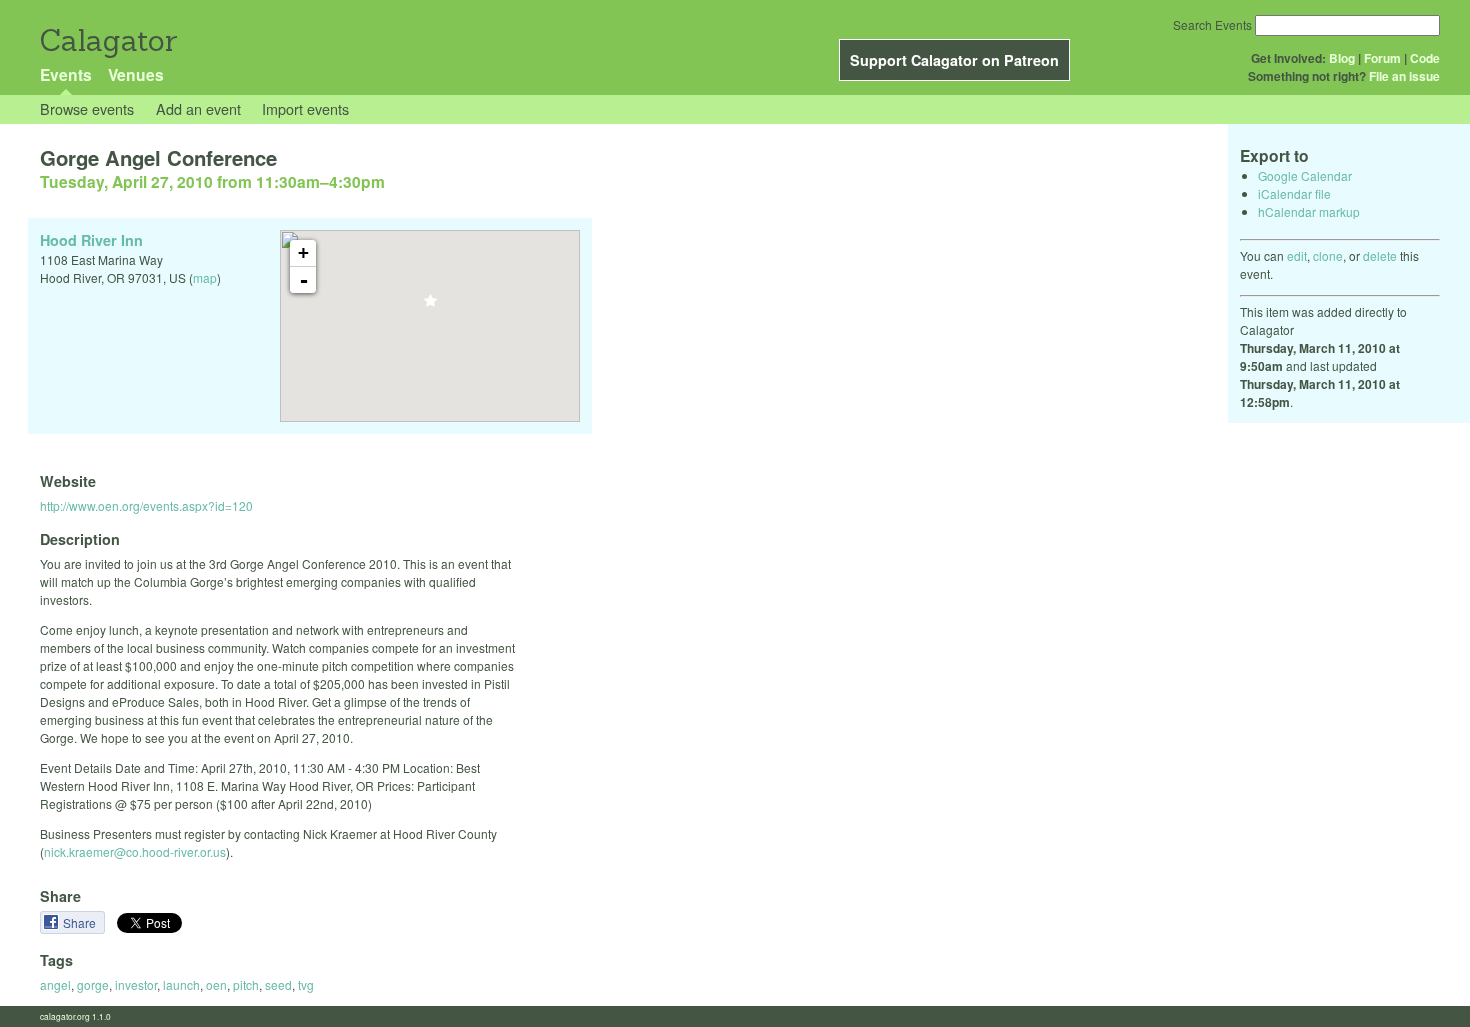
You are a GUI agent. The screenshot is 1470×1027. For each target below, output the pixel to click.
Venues (136, 74)
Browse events (87, 108)
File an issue (1404, 76)
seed (278, 984)
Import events (305, 108)
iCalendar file (1294, 193)
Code (1425, 58)
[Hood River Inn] (430, 306)
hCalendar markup (1309, 211)
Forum (1382, 58)
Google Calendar (1305, 175)
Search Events (1212, 24)
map (205, 277)
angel (55, 984)
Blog (1342, 58)
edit (1297, 255)
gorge (93, 984)
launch (181, 984)
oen (216, 984)
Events (66, 74)
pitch (246, 984)
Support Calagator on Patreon (954, 60)
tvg (306, 984)
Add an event (198, 108)
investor (136, 984)
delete (1380, 255)
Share (81, 922)
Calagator (107, 40)
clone (1328, 255)
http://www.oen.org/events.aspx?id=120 (146, 505)
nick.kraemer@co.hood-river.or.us (135, 851)
